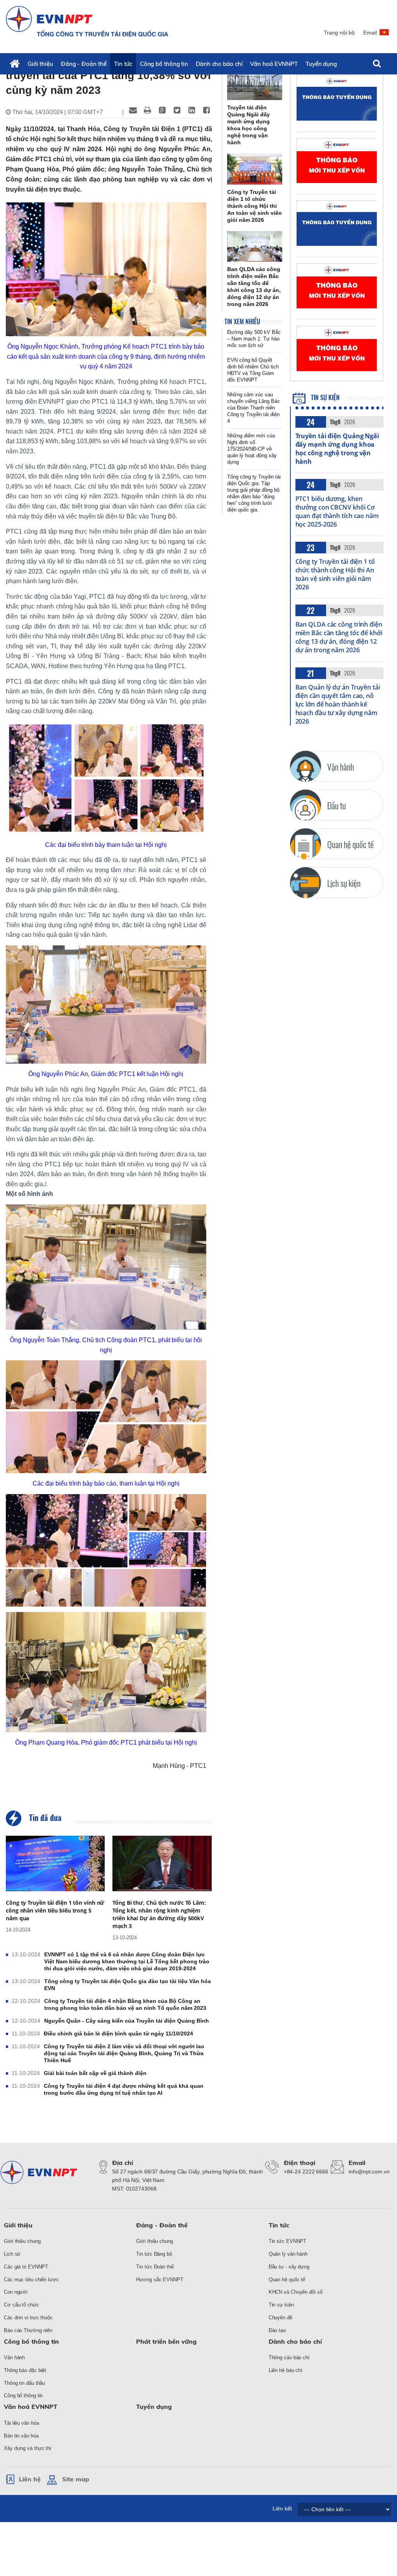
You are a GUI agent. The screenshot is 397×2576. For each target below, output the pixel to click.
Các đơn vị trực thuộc (28, 2318)
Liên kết (282, 2509)
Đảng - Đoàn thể (84, 64)
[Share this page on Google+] (162, 110)
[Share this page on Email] (133, 110)
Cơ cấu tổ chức (22, 2305)
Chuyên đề (280, 2318)
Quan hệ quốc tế (287, 2280)
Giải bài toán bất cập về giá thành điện (95, 2073)
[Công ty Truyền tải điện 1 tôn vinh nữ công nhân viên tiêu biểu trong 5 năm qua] (55, 1864)
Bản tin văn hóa (21, 2436)
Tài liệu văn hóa (21, 2423)
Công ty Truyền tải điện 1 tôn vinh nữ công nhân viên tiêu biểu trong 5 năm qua (55, 1910)
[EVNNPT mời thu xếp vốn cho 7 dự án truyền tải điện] (337, 348)
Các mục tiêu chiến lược (31, 2280)
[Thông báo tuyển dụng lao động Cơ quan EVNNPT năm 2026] (337, 98)
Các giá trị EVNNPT (26, 2267)
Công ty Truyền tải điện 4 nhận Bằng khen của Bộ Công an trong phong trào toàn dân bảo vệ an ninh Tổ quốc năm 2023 (125, 2004)
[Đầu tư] (306, 805)
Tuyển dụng (321, 64)
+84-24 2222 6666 (306, 2172)
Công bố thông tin (164, 64)
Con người (16, 2292)
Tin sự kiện (325, 397)
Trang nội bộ (339, 33)
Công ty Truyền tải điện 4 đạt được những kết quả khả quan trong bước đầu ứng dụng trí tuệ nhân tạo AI (124, 2089)
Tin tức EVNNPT (288, 2241)
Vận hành (14, 2357)
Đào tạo (277, 2330)
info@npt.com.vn (369, 2172)
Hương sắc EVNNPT (160, 2280)
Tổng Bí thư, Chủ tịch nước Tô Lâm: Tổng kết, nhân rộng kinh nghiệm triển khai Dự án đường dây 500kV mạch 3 (159, 1914)
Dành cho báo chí (219, 64)
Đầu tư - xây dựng (289, 2267)
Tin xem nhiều (242, 321)
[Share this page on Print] (148, 110)
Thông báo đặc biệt (25, 2370)
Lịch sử (12, 2254)
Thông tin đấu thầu (24, 2383)
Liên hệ (30, 2479)
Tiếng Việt (385, 36)
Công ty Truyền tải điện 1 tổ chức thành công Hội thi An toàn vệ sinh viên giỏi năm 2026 (335, 574)
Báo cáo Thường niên (28, 2330)
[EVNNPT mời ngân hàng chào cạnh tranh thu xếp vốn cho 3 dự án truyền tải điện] (337, 161)
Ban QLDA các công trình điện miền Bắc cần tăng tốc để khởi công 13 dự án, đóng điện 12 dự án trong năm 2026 (339, 637)
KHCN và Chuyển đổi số (296, 2292)
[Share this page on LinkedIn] (192, 110)
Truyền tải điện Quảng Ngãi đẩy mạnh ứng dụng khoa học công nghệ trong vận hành (337, 449)
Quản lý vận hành (288, 2254)
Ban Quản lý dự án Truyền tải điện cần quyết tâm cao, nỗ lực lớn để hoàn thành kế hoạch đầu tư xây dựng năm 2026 (338, 704)
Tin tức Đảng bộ (154, 2254)
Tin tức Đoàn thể (155, 2267)
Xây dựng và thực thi (28, 2448)
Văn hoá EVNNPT (274, 64)
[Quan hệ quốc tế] (306, 844)
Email (370, 33)
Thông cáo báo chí (289, 2357)
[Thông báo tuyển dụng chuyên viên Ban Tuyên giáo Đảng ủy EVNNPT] (337, 223)
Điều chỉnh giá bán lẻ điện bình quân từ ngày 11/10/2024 (118, 2034)
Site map (76, 2479)
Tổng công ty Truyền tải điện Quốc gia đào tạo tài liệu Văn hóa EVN (128, 1985)
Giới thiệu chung (22, 2241)
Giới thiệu (40, 64)
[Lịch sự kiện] (306, 883)
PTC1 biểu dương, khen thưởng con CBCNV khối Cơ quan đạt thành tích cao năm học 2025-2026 (337, 511)
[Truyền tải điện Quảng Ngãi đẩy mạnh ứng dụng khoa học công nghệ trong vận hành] (255, 85)
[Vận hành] (306, 766)
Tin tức (123, 64)
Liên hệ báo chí (286, 2370)
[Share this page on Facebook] (207, 110)
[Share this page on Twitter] (177, 110)
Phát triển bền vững (166, 2341)
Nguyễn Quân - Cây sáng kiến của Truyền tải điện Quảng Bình (127, 2021)
